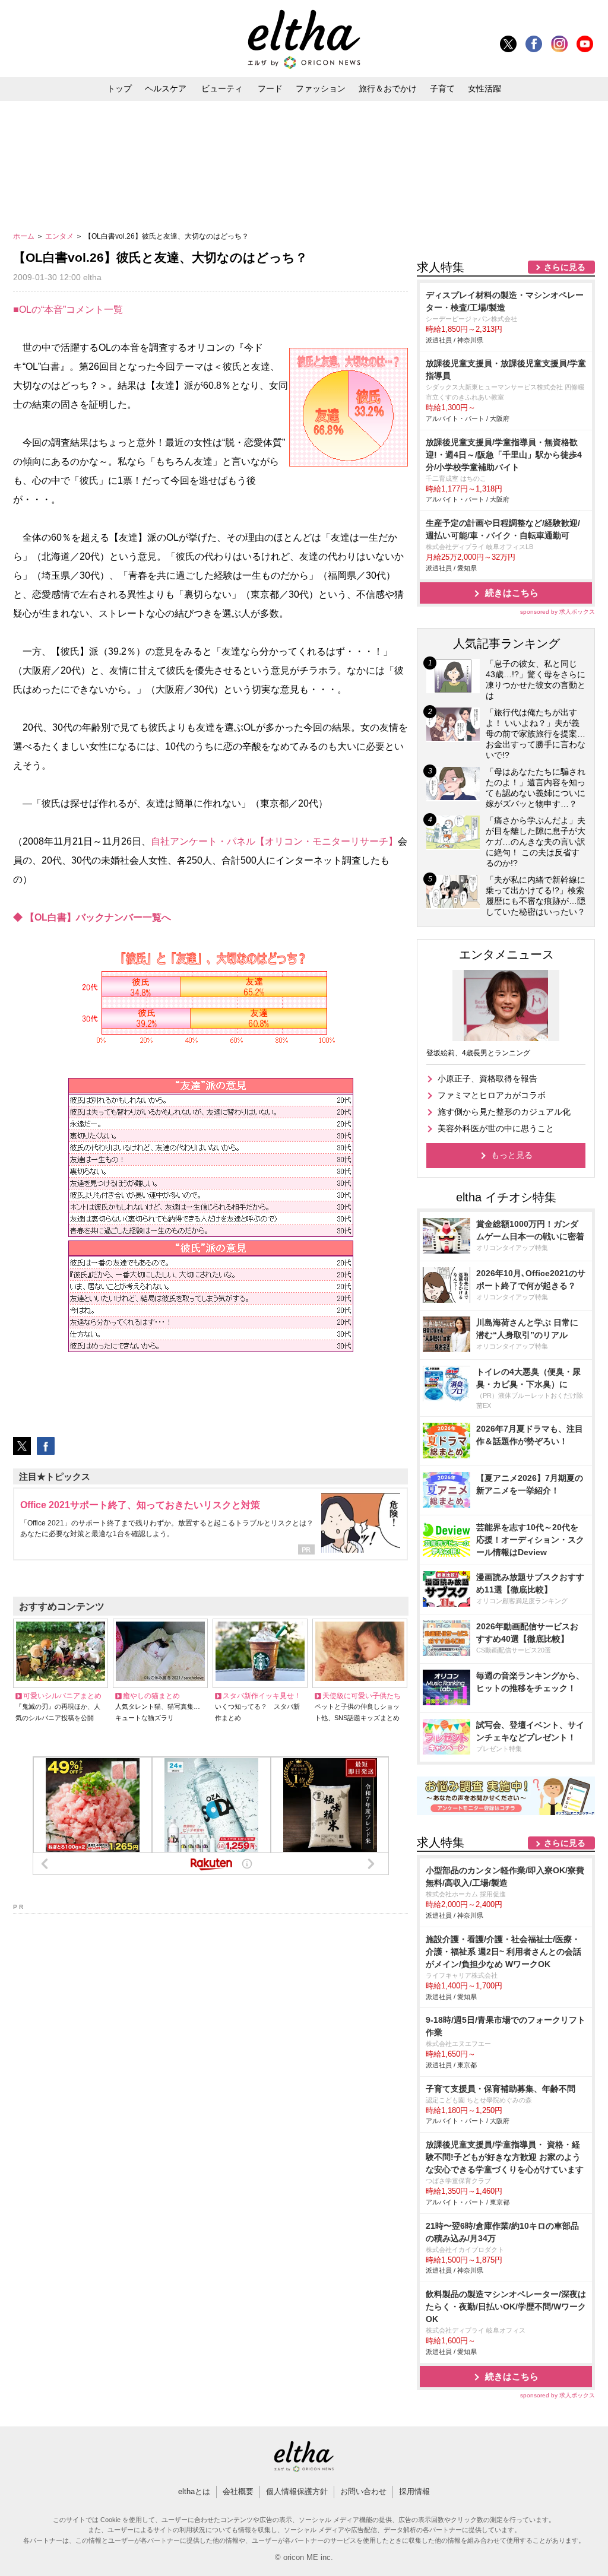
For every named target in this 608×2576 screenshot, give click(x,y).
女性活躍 (484, 88)
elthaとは (194, 2491)
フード (270, 88)
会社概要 (238, 2491)
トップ (119, 88)
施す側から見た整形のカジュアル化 (504, 1112)
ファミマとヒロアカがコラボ (492, 1095)
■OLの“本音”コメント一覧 (68, 310)
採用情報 (414, 2491)
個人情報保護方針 (297, 2491)
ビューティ (222, 88)
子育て (442, 88)
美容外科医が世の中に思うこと (496, 1128)
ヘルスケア (166, 88)
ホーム (25, 236)
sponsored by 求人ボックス (558, 612)
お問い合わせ (363, 2491)
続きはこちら (512, 593)
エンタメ (60, 236)
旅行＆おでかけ (388, 88)
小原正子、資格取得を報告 (487, 1078)
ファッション (321, 88)
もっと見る (512, 1155)
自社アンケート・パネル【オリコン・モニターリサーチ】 (274, 841)
